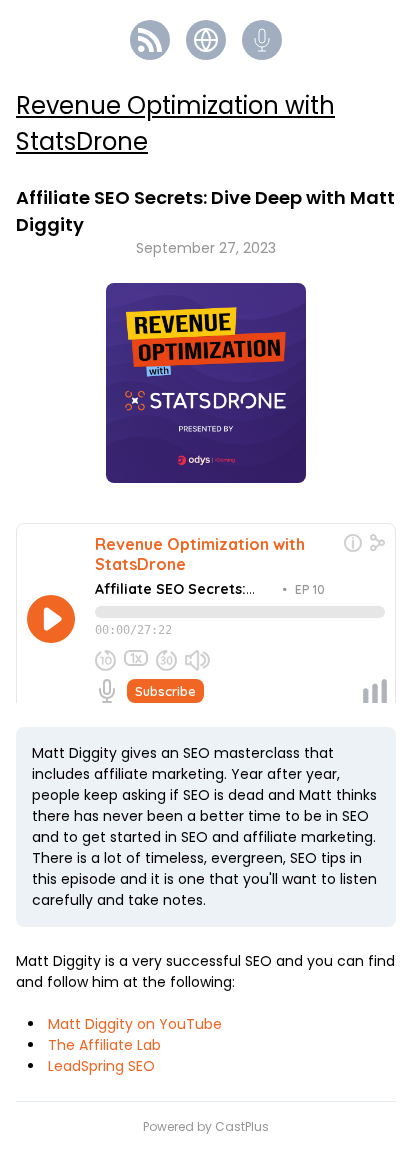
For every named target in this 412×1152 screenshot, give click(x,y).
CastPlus (242, 1126)
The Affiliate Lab (104, 1045)
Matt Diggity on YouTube (135, 1024)
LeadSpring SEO (101, 1066)
